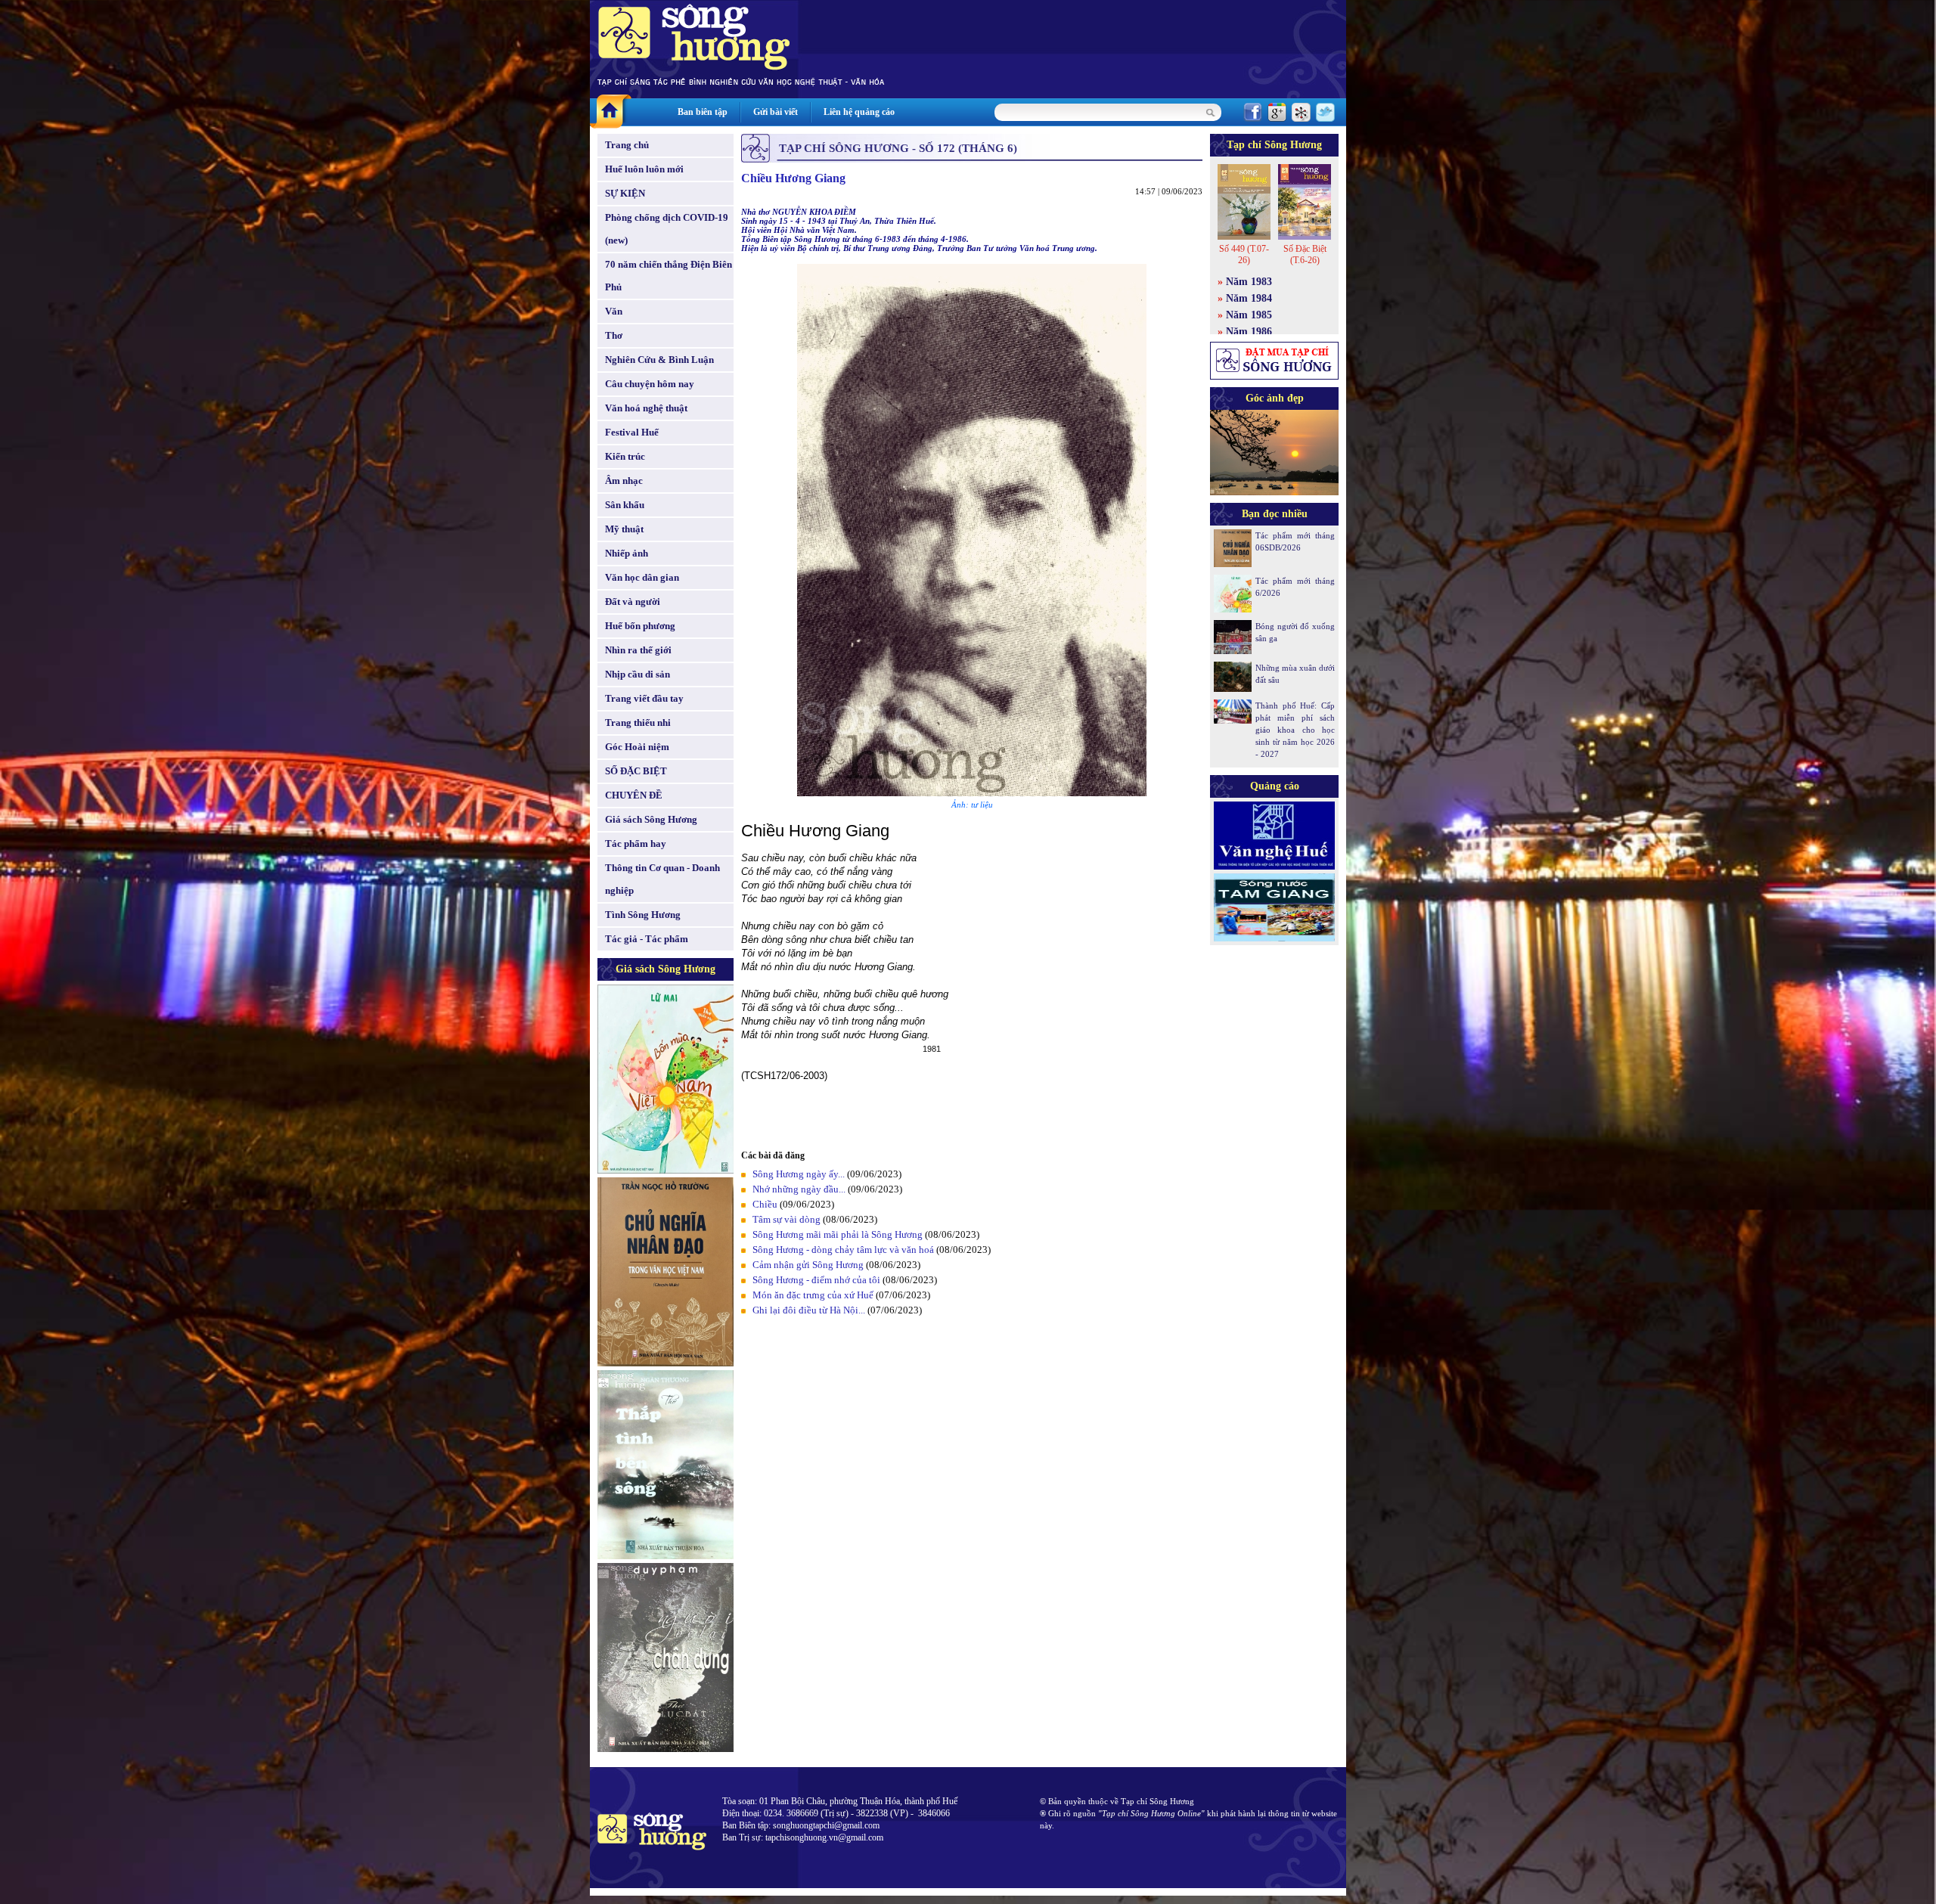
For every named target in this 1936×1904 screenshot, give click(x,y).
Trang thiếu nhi (638, 723)
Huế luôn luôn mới (644, 169)
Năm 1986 (1249, 332)
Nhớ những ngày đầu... (799, 1189)
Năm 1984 (1249, 298)
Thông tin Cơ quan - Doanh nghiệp (662, 879)
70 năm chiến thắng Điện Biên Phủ (669, 276)
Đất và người (633, 602)
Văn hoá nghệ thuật (646, 408)
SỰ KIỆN (625, 193)
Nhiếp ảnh (627, 553)
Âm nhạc (624, 481)
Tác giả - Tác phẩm (647, 939)
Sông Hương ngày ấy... (799, 1174)
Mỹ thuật (624, 529)
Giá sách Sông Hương (651, 819)
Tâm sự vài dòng (786, 1219)
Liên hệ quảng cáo (859, 112)
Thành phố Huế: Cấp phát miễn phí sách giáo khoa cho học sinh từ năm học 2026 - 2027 (1295, 730)
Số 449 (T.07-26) (1244, 254)
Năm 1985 (1249, 315)
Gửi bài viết (776, 112)
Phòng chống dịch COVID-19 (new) (667, 229)
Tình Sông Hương (643, 915)
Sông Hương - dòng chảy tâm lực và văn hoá (843, 1250)
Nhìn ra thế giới (638, 650)
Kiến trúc (625, 456)
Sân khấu (625, 505)
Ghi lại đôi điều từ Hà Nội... (809, 1310)
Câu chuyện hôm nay (650, 384)
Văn (614, 311)
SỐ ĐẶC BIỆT (636, 771)
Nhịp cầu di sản (638, 674)
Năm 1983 (1249, 282)
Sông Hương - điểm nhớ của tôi (816, 1280)
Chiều (765, 1204)
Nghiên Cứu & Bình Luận (659, 360)
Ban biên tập (703, 112)
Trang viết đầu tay (644, 698)
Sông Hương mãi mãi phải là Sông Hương (838, 1234)
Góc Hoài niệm (637, 747)
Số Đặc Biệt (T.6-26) (1305, 254)
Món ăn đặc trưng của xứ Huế (813, 1295)
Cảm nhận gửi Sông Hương (808, 1265)
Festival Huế (632, 432)
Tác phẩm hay (636, 843)
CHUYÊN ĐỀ (634, 795)
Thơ (614, 335)
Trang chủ (627, 145)
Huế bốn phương (640, 626)
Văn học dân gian (642, 577)
